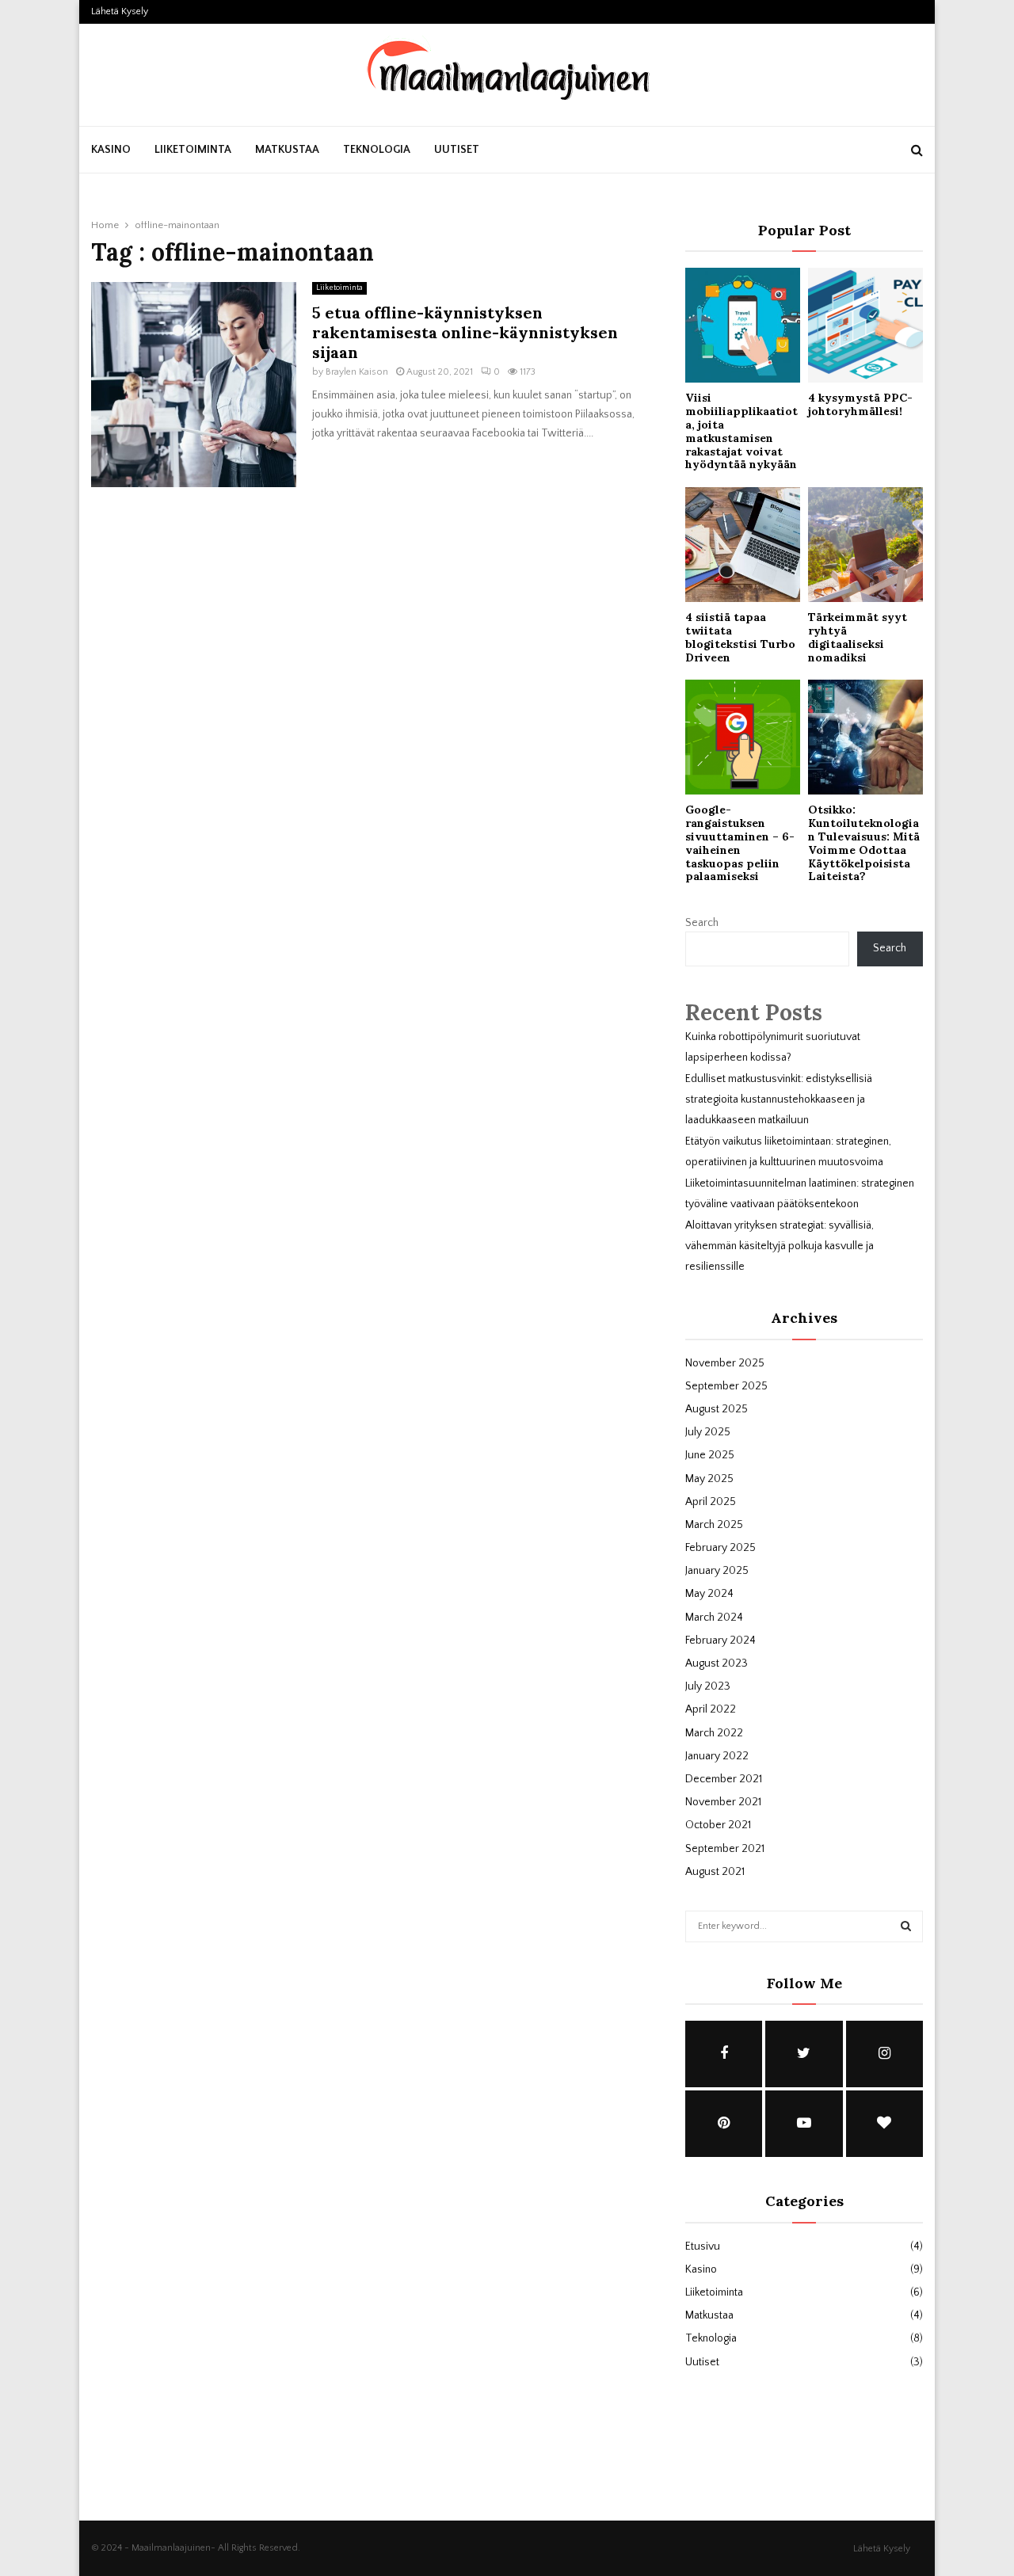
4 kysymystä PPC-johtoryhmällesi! (860, 404)
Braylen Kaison (357, 372)
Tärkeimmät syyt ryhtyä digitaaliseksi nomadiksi (858, 637)
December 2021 (724, 1779)
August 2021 (715, 1872)
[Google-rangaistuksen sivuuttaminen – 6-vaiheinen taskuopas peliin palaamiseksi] (743, 737)
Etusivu (703, 2246)
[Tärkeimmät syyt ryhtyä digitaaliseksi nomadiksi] (865, 545)
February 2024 (720, 1640)
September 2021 (725, 1849)
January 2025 (717, 1571)
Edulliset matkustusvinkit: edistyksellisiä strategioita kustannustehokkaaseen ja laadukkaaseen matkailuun (779, 1099)
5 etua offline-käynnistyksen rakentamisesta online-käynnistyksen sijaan (465, 332)
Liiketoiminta (193, 150)
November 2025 (725, 1363)
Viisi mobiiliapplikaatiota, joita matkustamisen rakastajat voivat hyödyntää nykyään (741, 431)
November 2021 (723, 1802)
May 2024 (709, 1594)
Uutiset (457, 150)
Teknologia (377, 150)
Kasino (111, 150)
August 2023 (717, 1663)
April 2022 (711, 1709)
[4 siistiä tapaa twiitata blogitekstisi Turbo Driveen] (743, 545)
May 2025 (709, 1479)
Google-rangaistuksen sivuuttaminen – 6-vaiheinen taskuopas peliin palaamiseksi (740, 843)
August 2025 (717, 1409)
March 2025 (714, 1525)
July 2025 (708, 1432)
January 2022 (717, 1756)
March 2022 (714, 1733)
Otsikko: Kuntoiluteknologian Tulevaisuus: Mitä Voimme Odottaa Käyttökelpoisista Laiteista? (864, 843)
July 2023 (708, 1686)
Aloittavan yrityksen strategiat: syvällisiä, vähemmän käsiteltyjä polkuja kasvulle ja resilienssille (780, 1246)
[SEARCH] (906, 1926)
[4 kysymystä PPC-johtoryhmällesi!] (865, 325)
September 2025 (726, 1386)
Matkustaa (287, 150)
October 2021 (718, 1825)
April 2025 (711, 1502)
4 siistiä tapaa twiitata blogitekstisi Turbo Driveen (740, 637)
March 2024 (714, 1618)
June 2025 (710, 1455)
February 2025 (720, 1548)
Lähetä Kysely (120, 11)
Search (702, 923)
